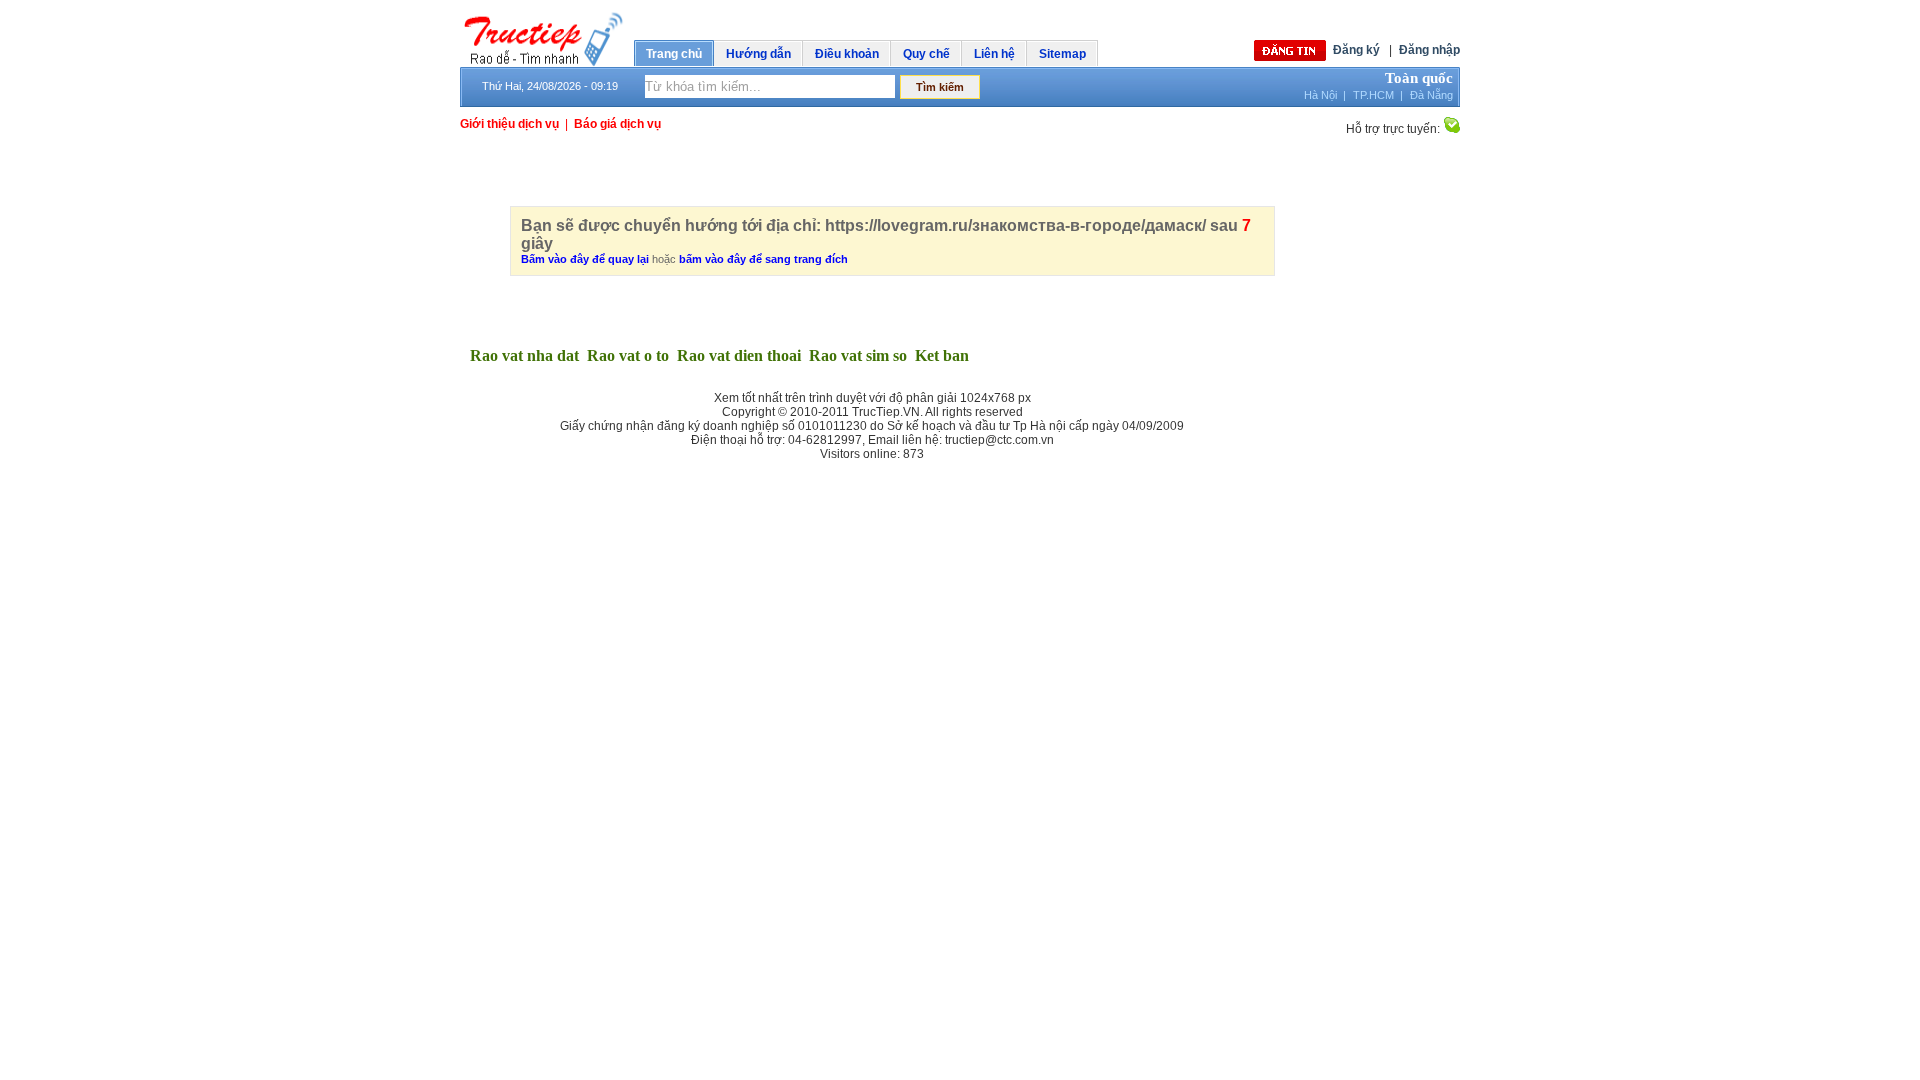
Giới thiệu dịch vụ (509, 124)
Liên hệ (994, 54)
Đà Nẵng (1431, 95)
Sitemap (1062, 54)
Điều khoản (847, 54)
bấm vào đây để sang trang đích (763, 259)
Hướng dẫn (758, 54)
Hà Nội (1320, 95)
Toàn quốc (1419, 78)
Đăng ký (1356, 50)
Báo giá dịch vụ (617, 124)
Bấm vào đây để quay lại (585, 259)
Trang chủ (674, 54)
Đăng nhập (1429, 50)
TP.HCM (1373, 95)
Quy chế (926, 54)
